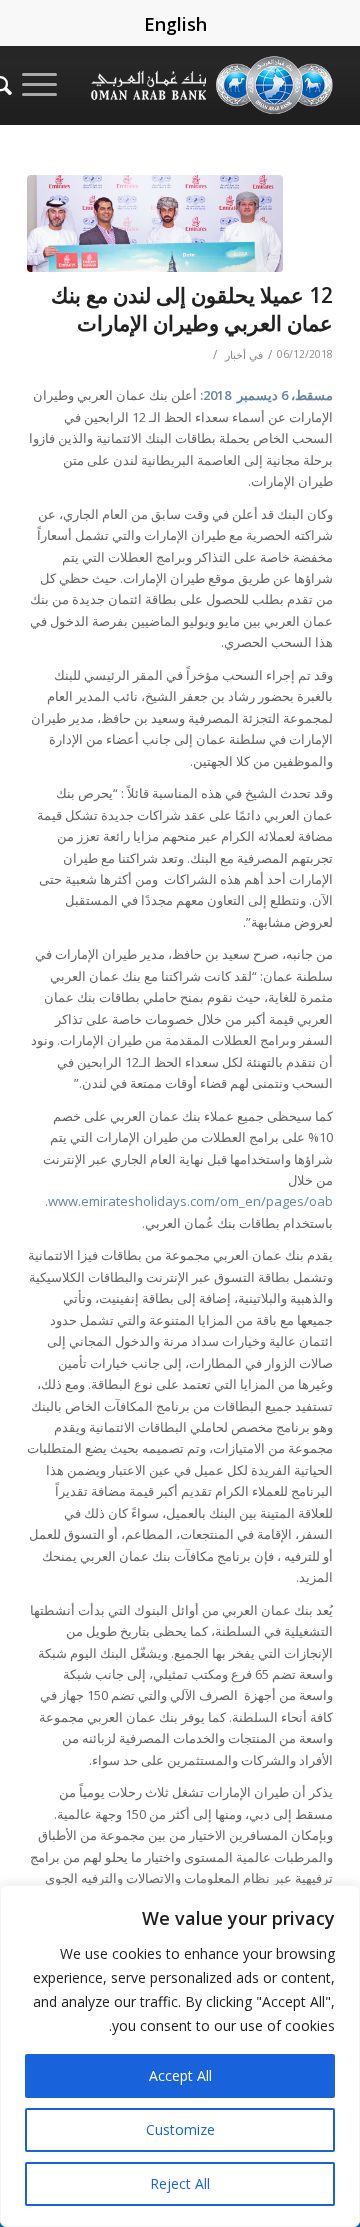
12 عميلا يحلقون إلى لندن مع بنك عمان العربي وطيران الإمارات (192, 308)
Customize (180, 2129)
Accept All (180, 2075)
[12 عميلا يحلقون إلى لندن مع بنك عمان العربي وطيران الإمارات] (155, 223)
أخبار (235, 355)
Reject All (180, 2183)
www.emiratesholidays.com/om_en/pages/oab (190, 1201)
